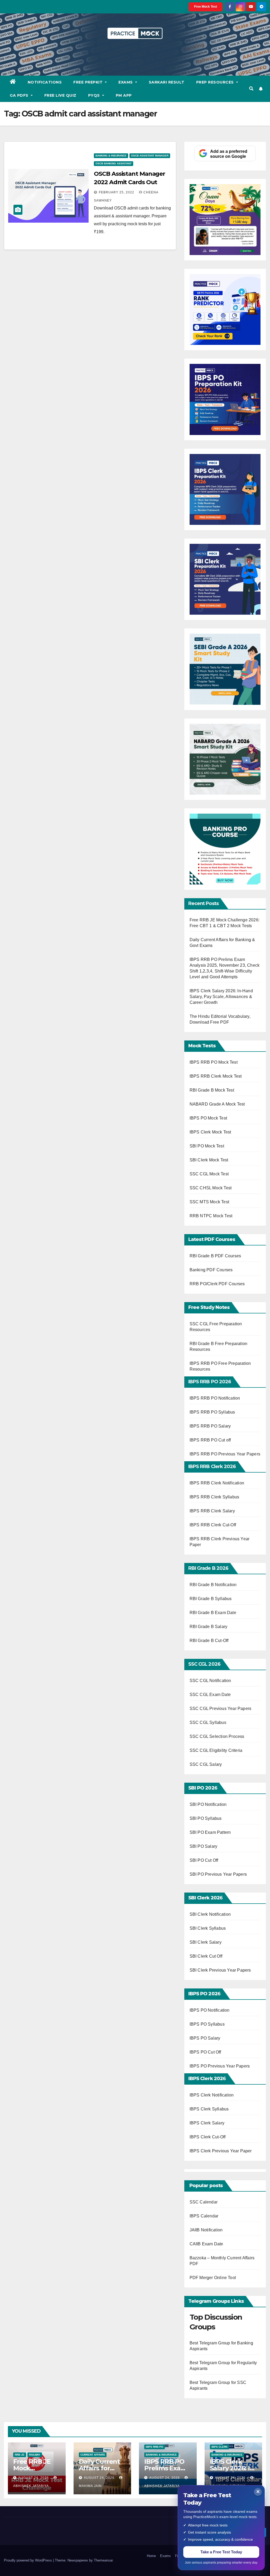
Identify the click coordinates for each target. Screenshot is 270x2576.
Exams (126, 82)
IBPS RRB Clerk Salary (212, 1511)
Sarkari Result (167, 82)
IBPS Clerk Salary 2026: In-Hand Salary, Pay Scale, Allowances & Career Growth (221, 997)
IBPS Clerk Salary (207, 2123)
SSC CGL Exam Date (210, 1695)
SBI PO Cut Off (204, 1860)
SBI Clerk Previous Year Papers (220, 1970)
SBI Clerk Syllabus (208, 1928)
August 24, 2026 (34, 2478)
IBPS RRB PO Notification (215, 1398)
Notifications (45, 82)
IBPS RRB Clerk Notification (217, 1483)
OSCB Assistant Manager (150, 156)
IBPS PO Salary (205, 2038)
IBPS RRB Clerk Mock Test (216, 1076)
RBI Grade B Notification (213, 1585)
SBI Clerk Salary (206, 1942)
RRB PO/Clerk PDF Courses (217, 1284)
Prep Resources (216, 82)
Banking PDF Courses (211, 1270)
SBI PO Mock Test (207, 1146)
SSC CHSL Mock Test (211, 1188)
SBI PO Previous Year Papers (218, 1874)
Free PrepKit (89, 82)
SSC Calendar (204, 2202)
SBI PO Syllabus (206, 1818)
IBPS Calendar (204, 2216)
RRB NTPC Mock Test (211, 1216)
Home (151, 2556)
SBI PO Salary (204, 1846)
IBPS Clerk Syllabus (209, 2109)
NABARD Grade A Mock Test (217, 1104)
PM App (124, 95)
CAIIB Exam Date (206, 2244)
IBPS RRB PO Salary (210, 1426)
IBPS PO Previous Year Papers (220, 2066)
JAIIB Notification (206, 2230)
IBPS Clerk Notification (212, 2095)
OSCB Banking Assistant (114, 163)
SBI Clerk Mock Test (209, 1160)
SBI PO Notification (208, 1804)
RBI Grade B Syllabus (211, 1599)
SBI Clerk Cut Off (206, 1956)
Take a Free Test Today (221, 2552)
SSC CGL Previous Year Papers (221, 1709)
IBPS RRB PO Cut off (210, 1440)
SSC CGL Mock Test (209, 1174)
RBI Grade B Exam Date (213, 1613)
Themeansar (103, 2560)
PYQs (95, 95)
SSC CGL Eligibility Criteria (216, 1750)
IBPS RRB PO (155, 2447)
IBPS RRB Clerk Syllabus (214, 1497)
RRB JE (20, 2455)
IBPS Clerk (220, 2447)
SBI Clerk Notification (210, 1914)
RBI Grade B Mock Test (212, 1090)
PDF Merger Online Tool (213, 2278)
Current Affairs (93, 2455)
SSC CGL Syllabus (208, 1722)
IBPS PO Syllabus (207, 2024)
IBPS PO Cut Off (205, 2052)
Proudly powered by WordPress (28, 2560)
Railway (35, 2455)
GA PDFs (20, 95)
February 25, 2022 (117, 192)
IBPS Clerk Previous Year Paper (221, 2151)
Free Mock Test (206, 7)
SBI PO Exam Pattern (210, 1832)
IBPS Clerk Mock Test (210, 1132)
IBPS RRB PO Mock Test (214, 1062)
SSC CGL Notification (210, 1681)
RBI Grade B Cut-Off (210, 1641)
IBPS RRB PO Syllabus (212, 1412)
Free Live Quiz (60, 95)
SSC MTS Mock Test (209, 1202)
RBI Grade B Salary (209, 1627)
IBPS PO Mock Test (208, 1118)
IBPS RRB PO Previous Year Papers (225, 1454)
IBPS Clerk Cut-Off (208, 2137)
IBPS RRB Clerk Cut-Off (213, 1525)
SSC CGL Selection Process (217, 1736)
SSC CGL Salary (206, 1764)
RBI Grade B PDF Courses (215, 1256)
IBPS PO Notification (210, 2010)
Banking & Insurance (111, 156)
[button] (251, 89)
